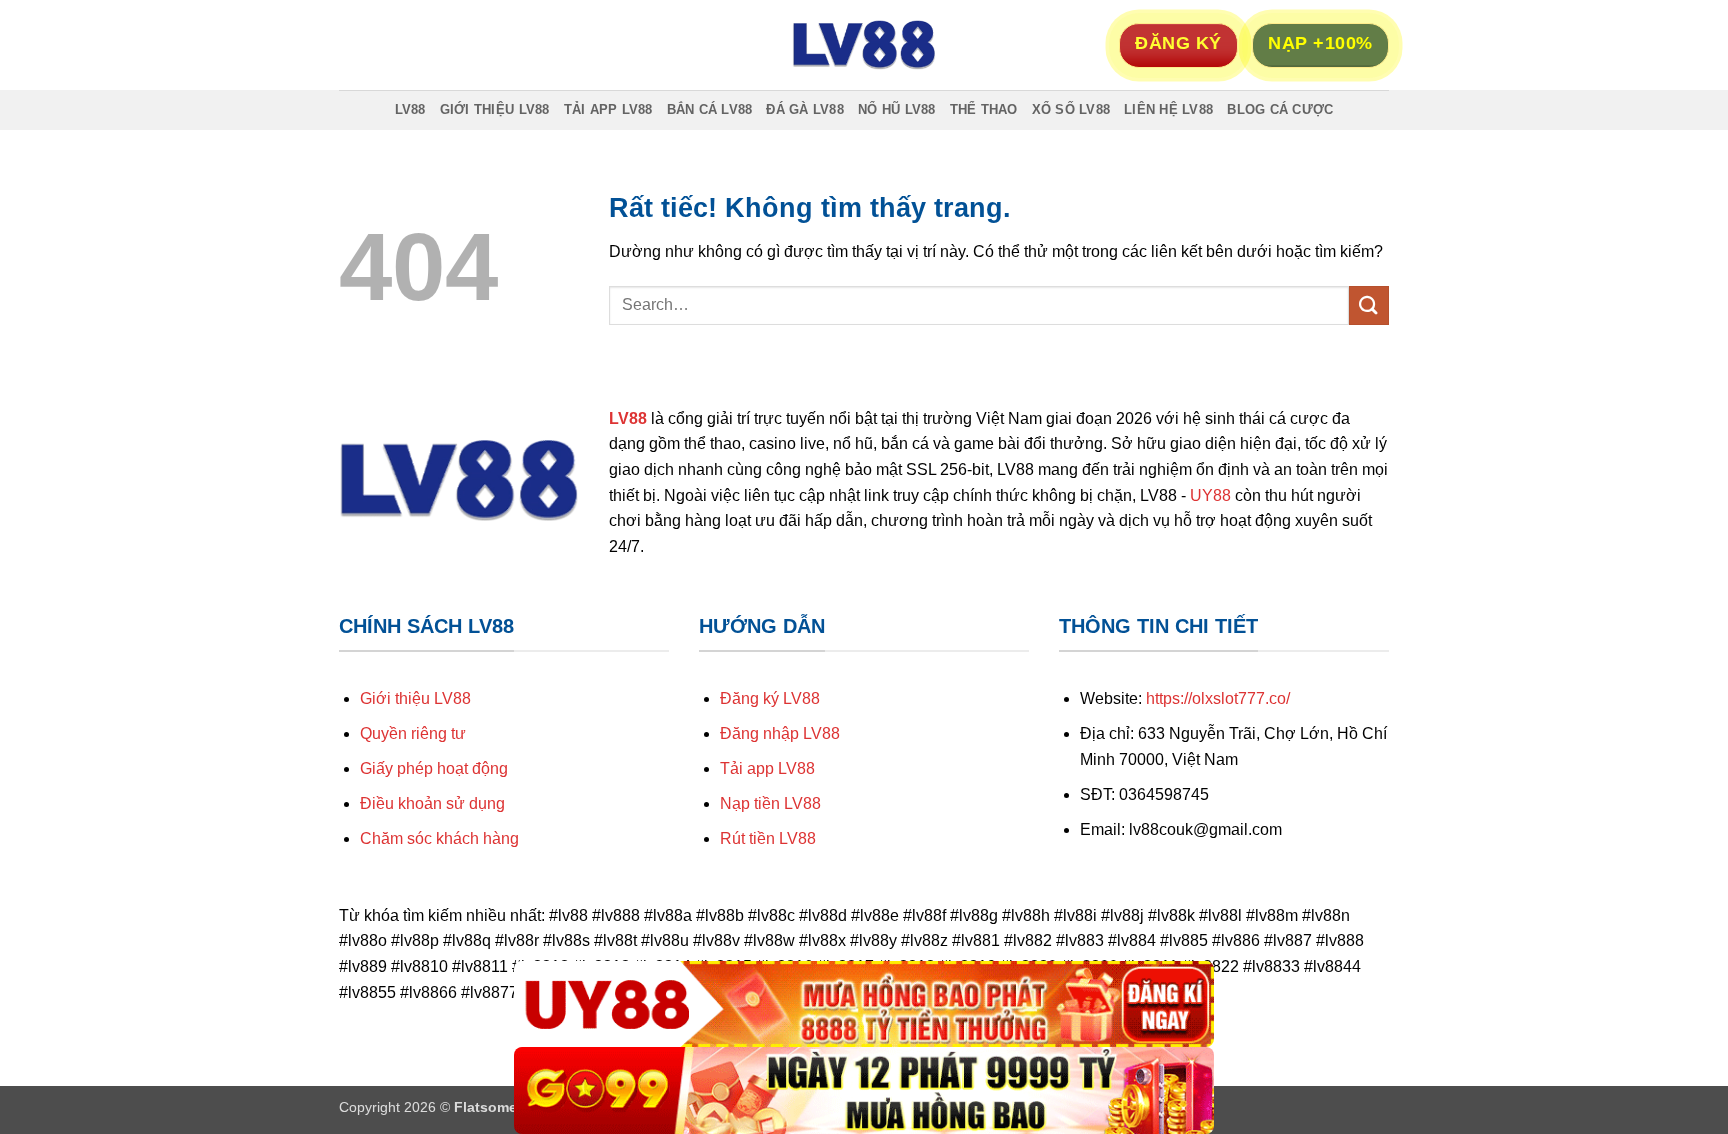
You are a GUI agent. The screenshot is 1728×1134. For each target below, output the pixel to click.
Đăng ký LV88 (770, 698)
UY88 (1210, 495)
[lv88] (864, 45)
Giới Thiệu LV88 (495, 109)
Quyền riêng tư (413, 733)
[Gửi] (1369, 305)
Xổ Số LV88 (1071, 109)
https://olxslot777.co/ (1218, 698)
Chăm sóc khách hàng (439, 838)
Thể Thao (984, 109)
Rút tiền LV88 (768, 838)
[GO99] (864, 1090)
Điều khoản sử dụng (432, 803)
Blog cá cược (1280, 109)
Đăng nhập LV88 (780, 733)
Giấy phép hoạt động (434, 768)
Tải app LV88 (767, 768)
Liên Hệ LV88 (1168, 109)
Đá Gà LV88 (805, 109)
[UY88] (864, 1004)
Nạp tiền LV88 (770, 803)
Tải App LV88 (608, 109)
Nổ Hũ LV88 (897, 109)
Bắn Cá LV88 (710, 109)
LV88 (410, 109)
